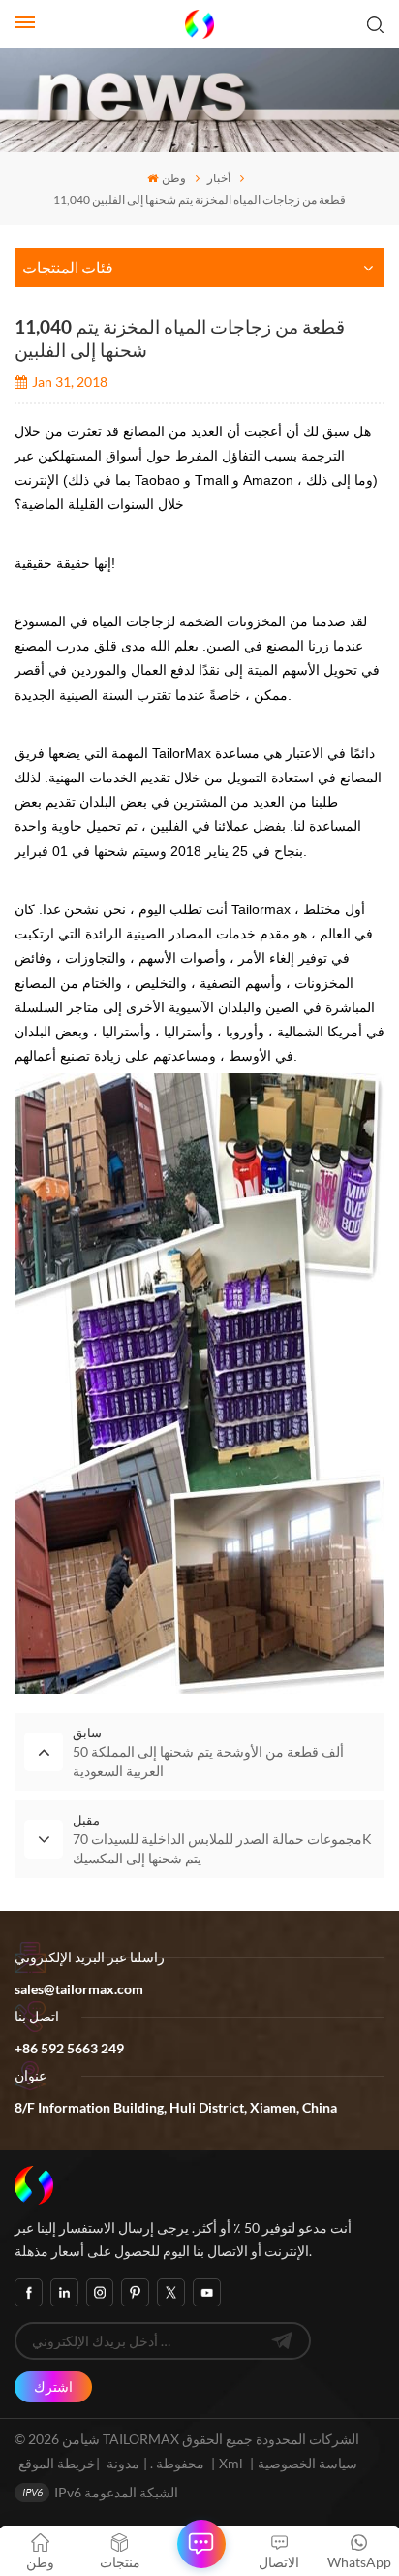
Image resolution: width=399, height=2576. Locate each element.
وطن (173, 178)
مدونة (123, 2463)
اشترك (53, 2386)
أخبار (219, 178)
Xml (231, 2463)
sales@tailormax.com (79, 1989)
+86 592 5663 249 (69, 2048)
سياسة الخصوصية (307, 2463)
